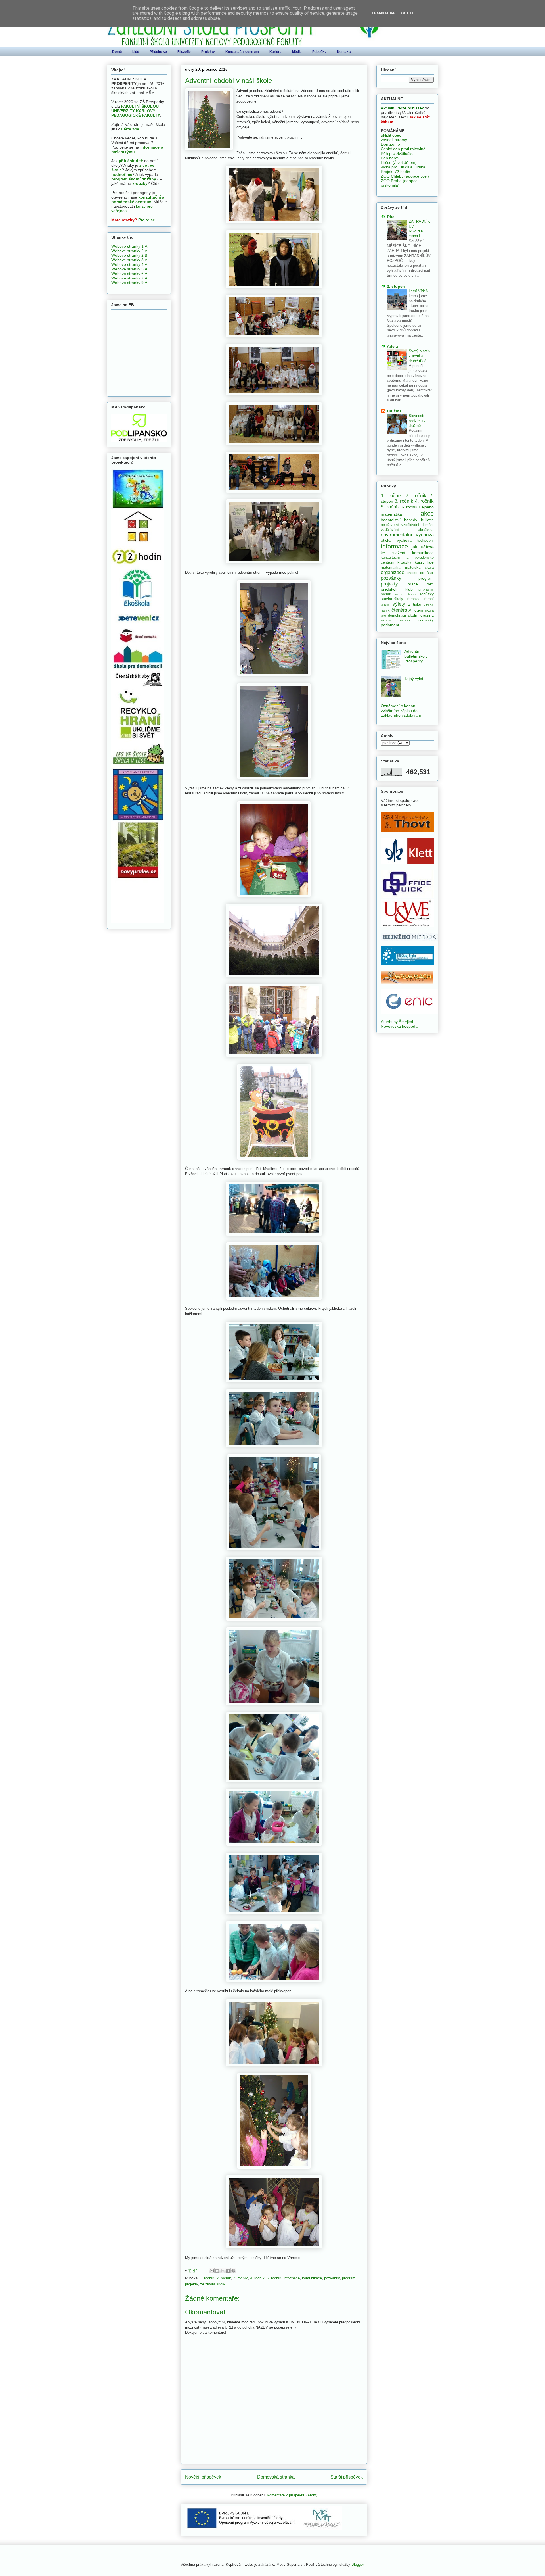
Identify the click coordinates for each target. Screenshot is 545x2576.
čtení (419, 610)
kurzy (420, 562)
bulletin (427, 520)
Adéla (392, 346)
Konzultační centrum (242, 52)
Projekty (208, 52)
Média (297, 52)
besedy (411, 520)
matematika (391, 568)
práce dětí (421, 584)
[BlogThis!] (217, 2271)
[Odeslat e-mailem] (212, 2271)
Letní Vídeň (419, 291)
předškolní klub (397, 589)
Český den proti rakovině (403, 149)
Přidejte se (158, 52)
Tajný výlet (414, 679)
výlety (399, 604)
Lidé (136, 52)
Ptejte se (147, 220)
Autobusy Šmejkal (397, 1022)
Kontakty (344, 52)
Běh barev (390, 158)
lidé (431, 562)
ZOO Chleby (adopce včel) (405, 176)
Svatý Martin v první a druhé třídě (419, 356)
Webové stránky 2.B (129, 255)
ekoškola (426, 529)
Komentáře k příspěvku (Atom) (292, 2495)
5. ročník (274, 2278)
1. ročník (207, 2278)
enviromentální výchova (407, 535)
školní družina (421, 615)
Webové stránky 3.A (129, 260)
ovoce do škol (421, 573)
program (349, 2278)
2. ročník (224, 2278)
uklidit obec (391, 135)
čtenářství (402, 610)
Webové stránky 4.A (129, 264)
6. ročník (410, 507)
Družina (394, 411)
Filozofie (184, 52)
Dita (391, 217)
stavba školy (392, 599)
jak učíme (423, 547)
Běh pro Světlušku (397, 153)
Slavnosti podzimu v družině (417, 421)
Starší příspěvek (347, 2477)
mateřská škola (420, 568)
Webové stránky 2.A (129, 251)
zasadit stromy (394, 140)
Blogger (358, 2564)
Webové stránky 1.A (129, 246)
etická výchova (396, 540)
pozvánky (332, 2278)
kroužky (140, 183)
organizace (393, 572)
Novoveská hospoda (399, 1026)
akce (427, 513)
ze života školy (213, 2284)
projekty (191, 2284)
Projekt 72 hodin (396, 172)
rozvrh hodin (405, 594)
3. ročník (241, 2278)
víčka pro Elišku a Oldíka (403, 167)
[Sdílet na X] (223, 2271)
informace (292, 2278)
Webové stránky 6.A (129, 274)
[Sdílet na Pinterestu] (233, 2271)
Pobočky (319, 52)
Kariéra (275, 52)
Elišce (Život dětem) (399, 162)
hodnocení (425, 541)
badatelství (391, 520)
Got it (407, 13)
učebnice (413, 599)
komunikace (312, 2278)
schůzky (426, 594)
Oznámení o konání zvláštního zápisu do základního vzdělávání (401, 711)
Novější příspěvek (203, 2477)
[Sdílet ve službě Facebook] (228, 2271)
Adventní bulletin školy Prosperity (416, 656)
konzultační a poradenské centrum (138, 199)
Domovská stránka (276, 2477)
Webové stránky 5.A (129, 269)
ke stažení (393, 553)
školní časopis (396, 620)
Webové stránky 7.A (129, 278)
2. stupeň (396, 286)
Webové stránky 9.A (129, 283)
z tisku (415, 604)
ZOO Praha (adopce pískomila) (399, 183)
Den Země (390, 144)
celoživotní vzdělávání (400, 525)
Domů (117, 52)
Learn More (384, 13)
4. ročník (257, 2278)
